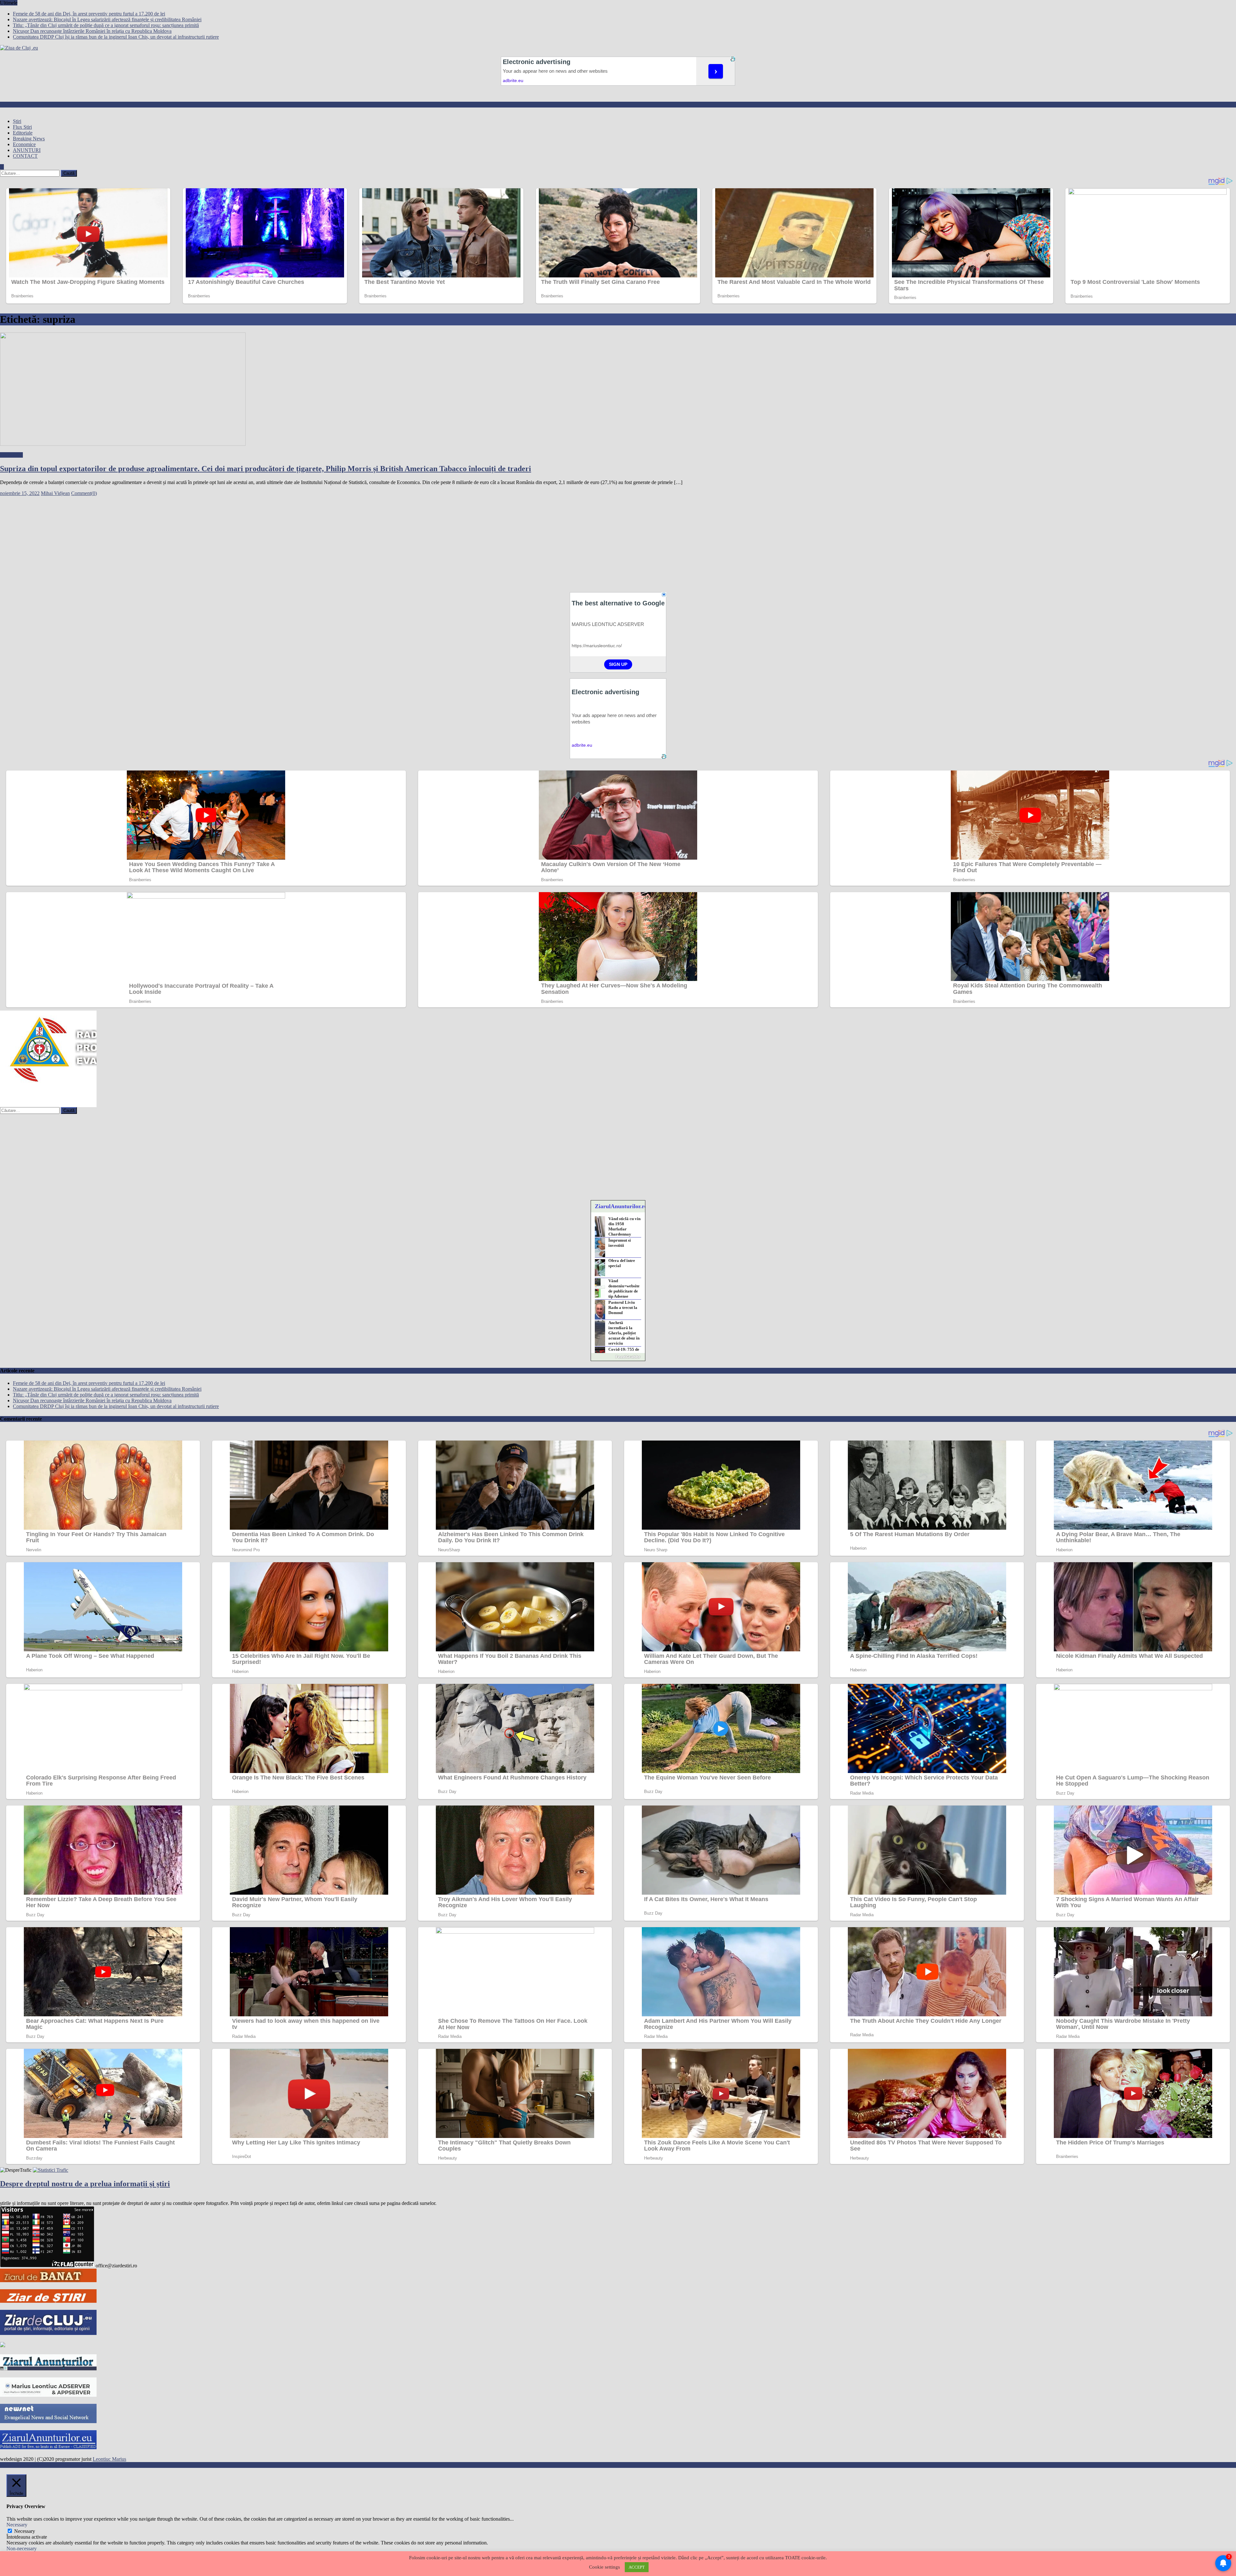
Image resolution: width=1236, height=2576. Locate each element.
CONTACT (25, 156)
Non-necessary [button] (22, 2548)
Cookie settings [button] (604, 2567)
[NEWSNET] (48, 2421)
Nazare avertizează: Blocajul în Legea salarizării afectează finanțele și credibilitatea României (107, 19)
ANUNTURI (27, 150)
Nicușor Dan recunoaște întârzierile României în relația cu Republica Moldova (92, 31)
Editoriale (23, 133)
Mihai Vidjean (55, 493)
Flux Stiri (22, 127)
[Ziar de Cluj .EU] (48, 2333)
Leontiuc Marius (109, 2459)
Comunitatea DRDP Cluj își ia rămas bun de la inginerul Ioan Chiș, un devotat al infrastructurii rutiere (116, 37)
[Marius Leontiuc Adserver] (48, 2395)
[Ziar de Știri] (48, 2301)
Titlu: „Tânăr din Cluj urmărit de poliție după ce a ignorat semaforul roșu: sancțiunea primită (106, 25)
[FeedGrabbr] (618, 1357)
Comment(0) (84, 493)
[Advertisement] (193, 541)
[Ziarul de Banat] (48, 2280)
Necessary (25, 2531)
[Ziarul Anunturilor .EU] (48, 2447)
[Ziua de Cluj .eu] (3, 2345)
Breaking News (29, 139)
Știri (17, 121)
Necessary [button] (17, 2525)
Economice (24, 144)
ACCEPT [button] (637, 2567)
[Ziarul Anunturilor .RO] (48, 2369)
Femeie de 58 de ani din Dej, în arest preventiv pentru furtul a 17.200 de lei (89, 14)
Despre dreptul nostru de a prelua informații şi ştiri (85, 2184)
